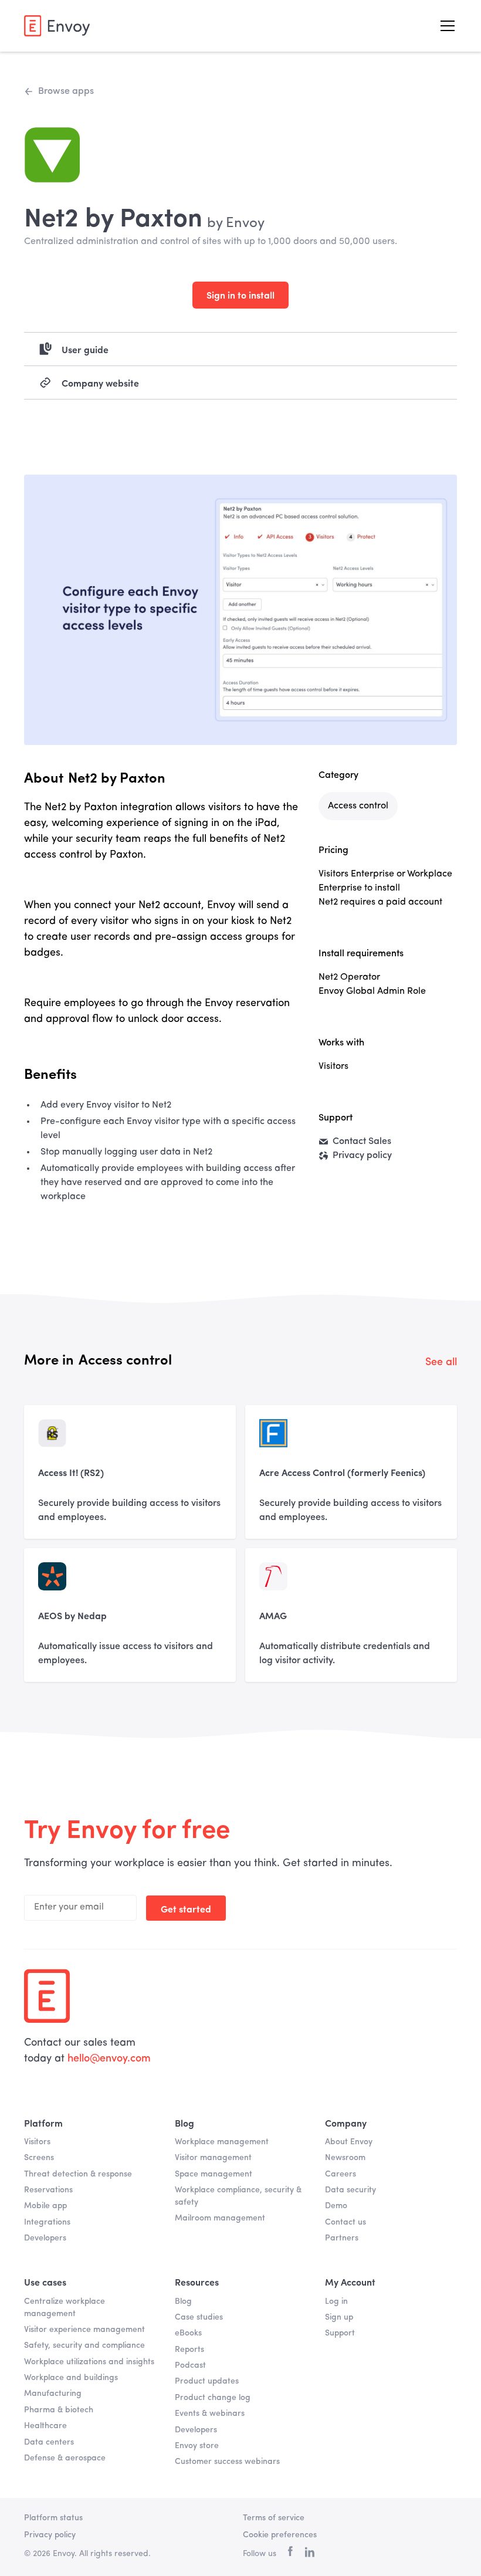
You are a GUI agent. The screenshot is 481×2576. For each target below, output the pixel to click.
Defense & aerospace (65, 2458)
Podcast (190, 2365)
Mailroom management (220, 2218)
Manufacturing (53, 2394)
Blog (183, 2301)
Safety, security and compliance (84, 2345)
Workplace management (222, 2142)
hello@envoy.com (109, 2059)
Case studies (199, 2317)
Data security (350, 2190)
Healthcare (45, 2426)
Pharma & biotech (59, 2410)
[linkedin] (309, 2554)
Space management (214, 2174)
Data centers (49, 2442)
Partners (342, 2238)
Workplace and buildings (71, 2378)
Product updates (207, 2381)
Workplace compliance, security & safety (238, 2196)
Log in (336, 2301)
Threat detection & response (78, 2174)
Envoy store (197, 2446)
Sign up (339, 2317)
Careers (341, 2174)
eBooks (188, 2333)
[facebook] (290, 2554)
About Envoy (349, 2142)
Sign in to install (240, 295)
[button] (445, 26)
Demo (336, 2206)
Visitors (37, 2142)
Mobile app (45, 2206)
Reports (189, 2350)
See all (441, 1362)
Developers (45, 2238)
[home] (57, 26)
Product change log (213, 2398)
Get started (186, 1908)
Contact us (345, 2222)
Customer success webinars (227, 2462)
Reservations (48, 2190)
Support (340, 2333)
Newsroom (345, 2158)
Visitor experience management (84, 2330)
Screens (39, 2158)
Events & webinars (210, 2413)
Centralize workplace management (65, 2308)
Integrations (47, 2222)
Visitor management (213, 2158)
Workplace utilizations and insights (89, 2362)
